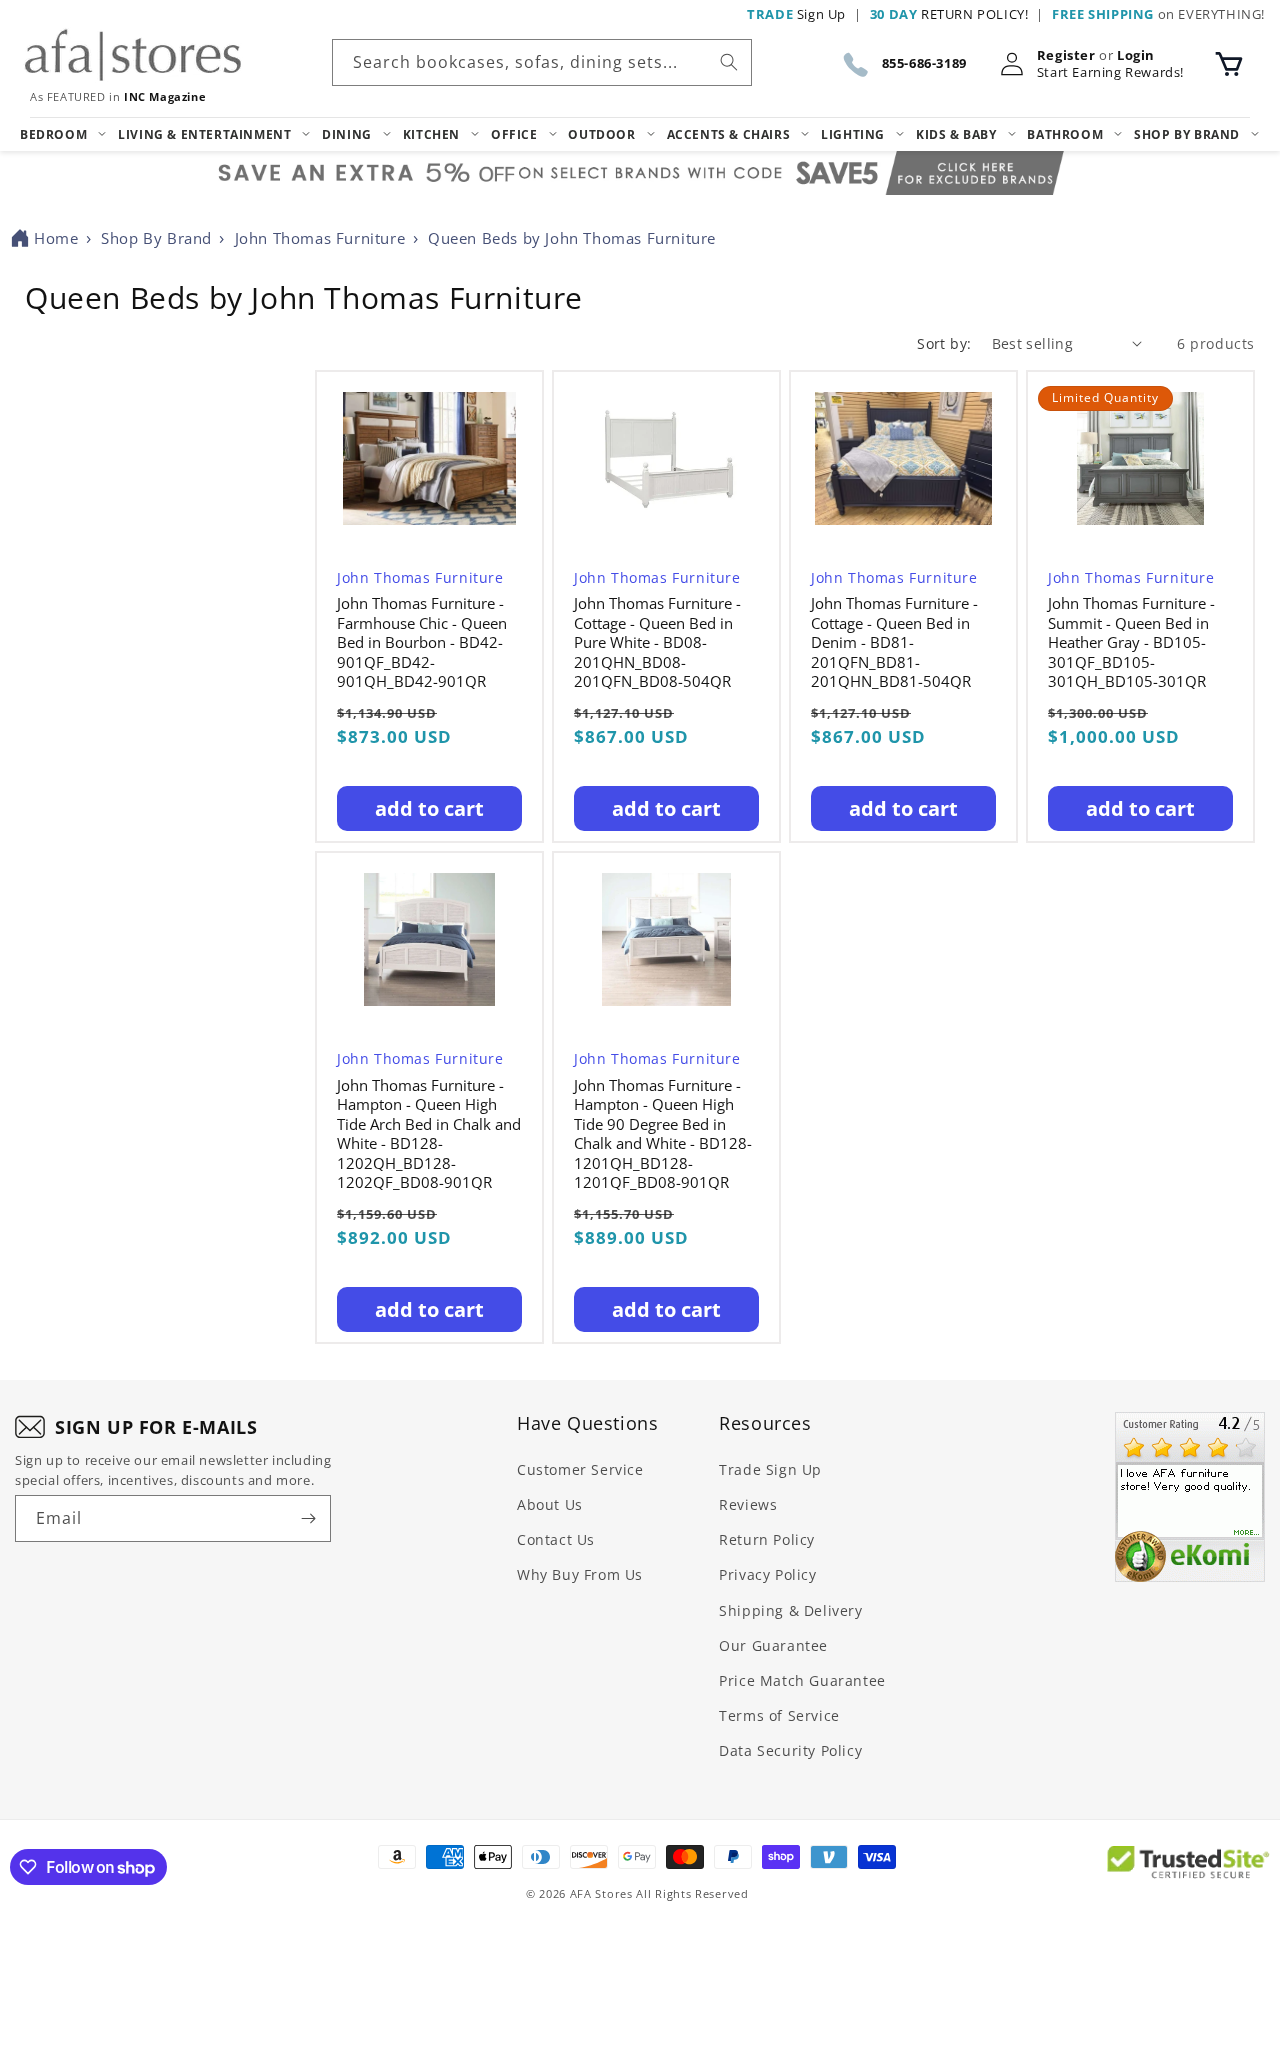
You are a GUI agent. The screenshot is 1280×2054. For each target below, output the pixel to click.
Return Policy (767, 1539)
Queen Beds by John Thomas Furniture (572, 238)
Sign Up (796, 14)
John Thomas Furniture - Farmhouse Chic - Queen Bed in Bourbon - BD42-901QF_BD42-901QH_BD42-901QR (422, 642)
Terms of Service (779, 1715)
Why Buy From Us (580, 1574)
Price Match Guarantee (802, 1680)
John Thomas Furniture (320, 238)
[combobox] (542, 62)
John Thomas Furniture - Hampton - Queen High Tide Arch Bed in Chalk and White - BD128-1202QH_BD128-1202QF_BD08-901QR (429, 1134)
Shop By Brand (156, 238)
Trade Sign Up (770, 1469)
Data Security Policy (790, 1750)
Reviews (748, 1504)
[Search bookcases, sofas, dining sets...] (729, 62)
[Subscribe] (308, 1518)
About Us (550, 1504)
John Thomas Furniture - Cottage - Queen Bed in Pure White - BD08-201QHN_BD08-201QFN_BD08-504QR (657, 642)
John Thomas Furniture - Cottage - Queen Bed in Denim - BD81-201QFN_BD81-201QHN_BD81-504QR (894, 642)
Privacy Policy (767, 1574)
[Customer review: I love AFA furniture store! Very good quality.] (1190, 1497)
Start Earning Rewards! (1110, 72)
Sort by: (944, 343)
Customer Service (580, 1469)
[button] (1229, 64)
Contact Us (556, 1539)
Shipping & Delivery (790, 1610)
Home (56, 238)
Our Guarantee (773, 1645)
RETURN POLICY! (949, 14)
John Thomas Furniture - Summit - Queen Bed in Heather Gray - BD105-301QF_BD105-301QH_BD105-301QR (1131, 642)
